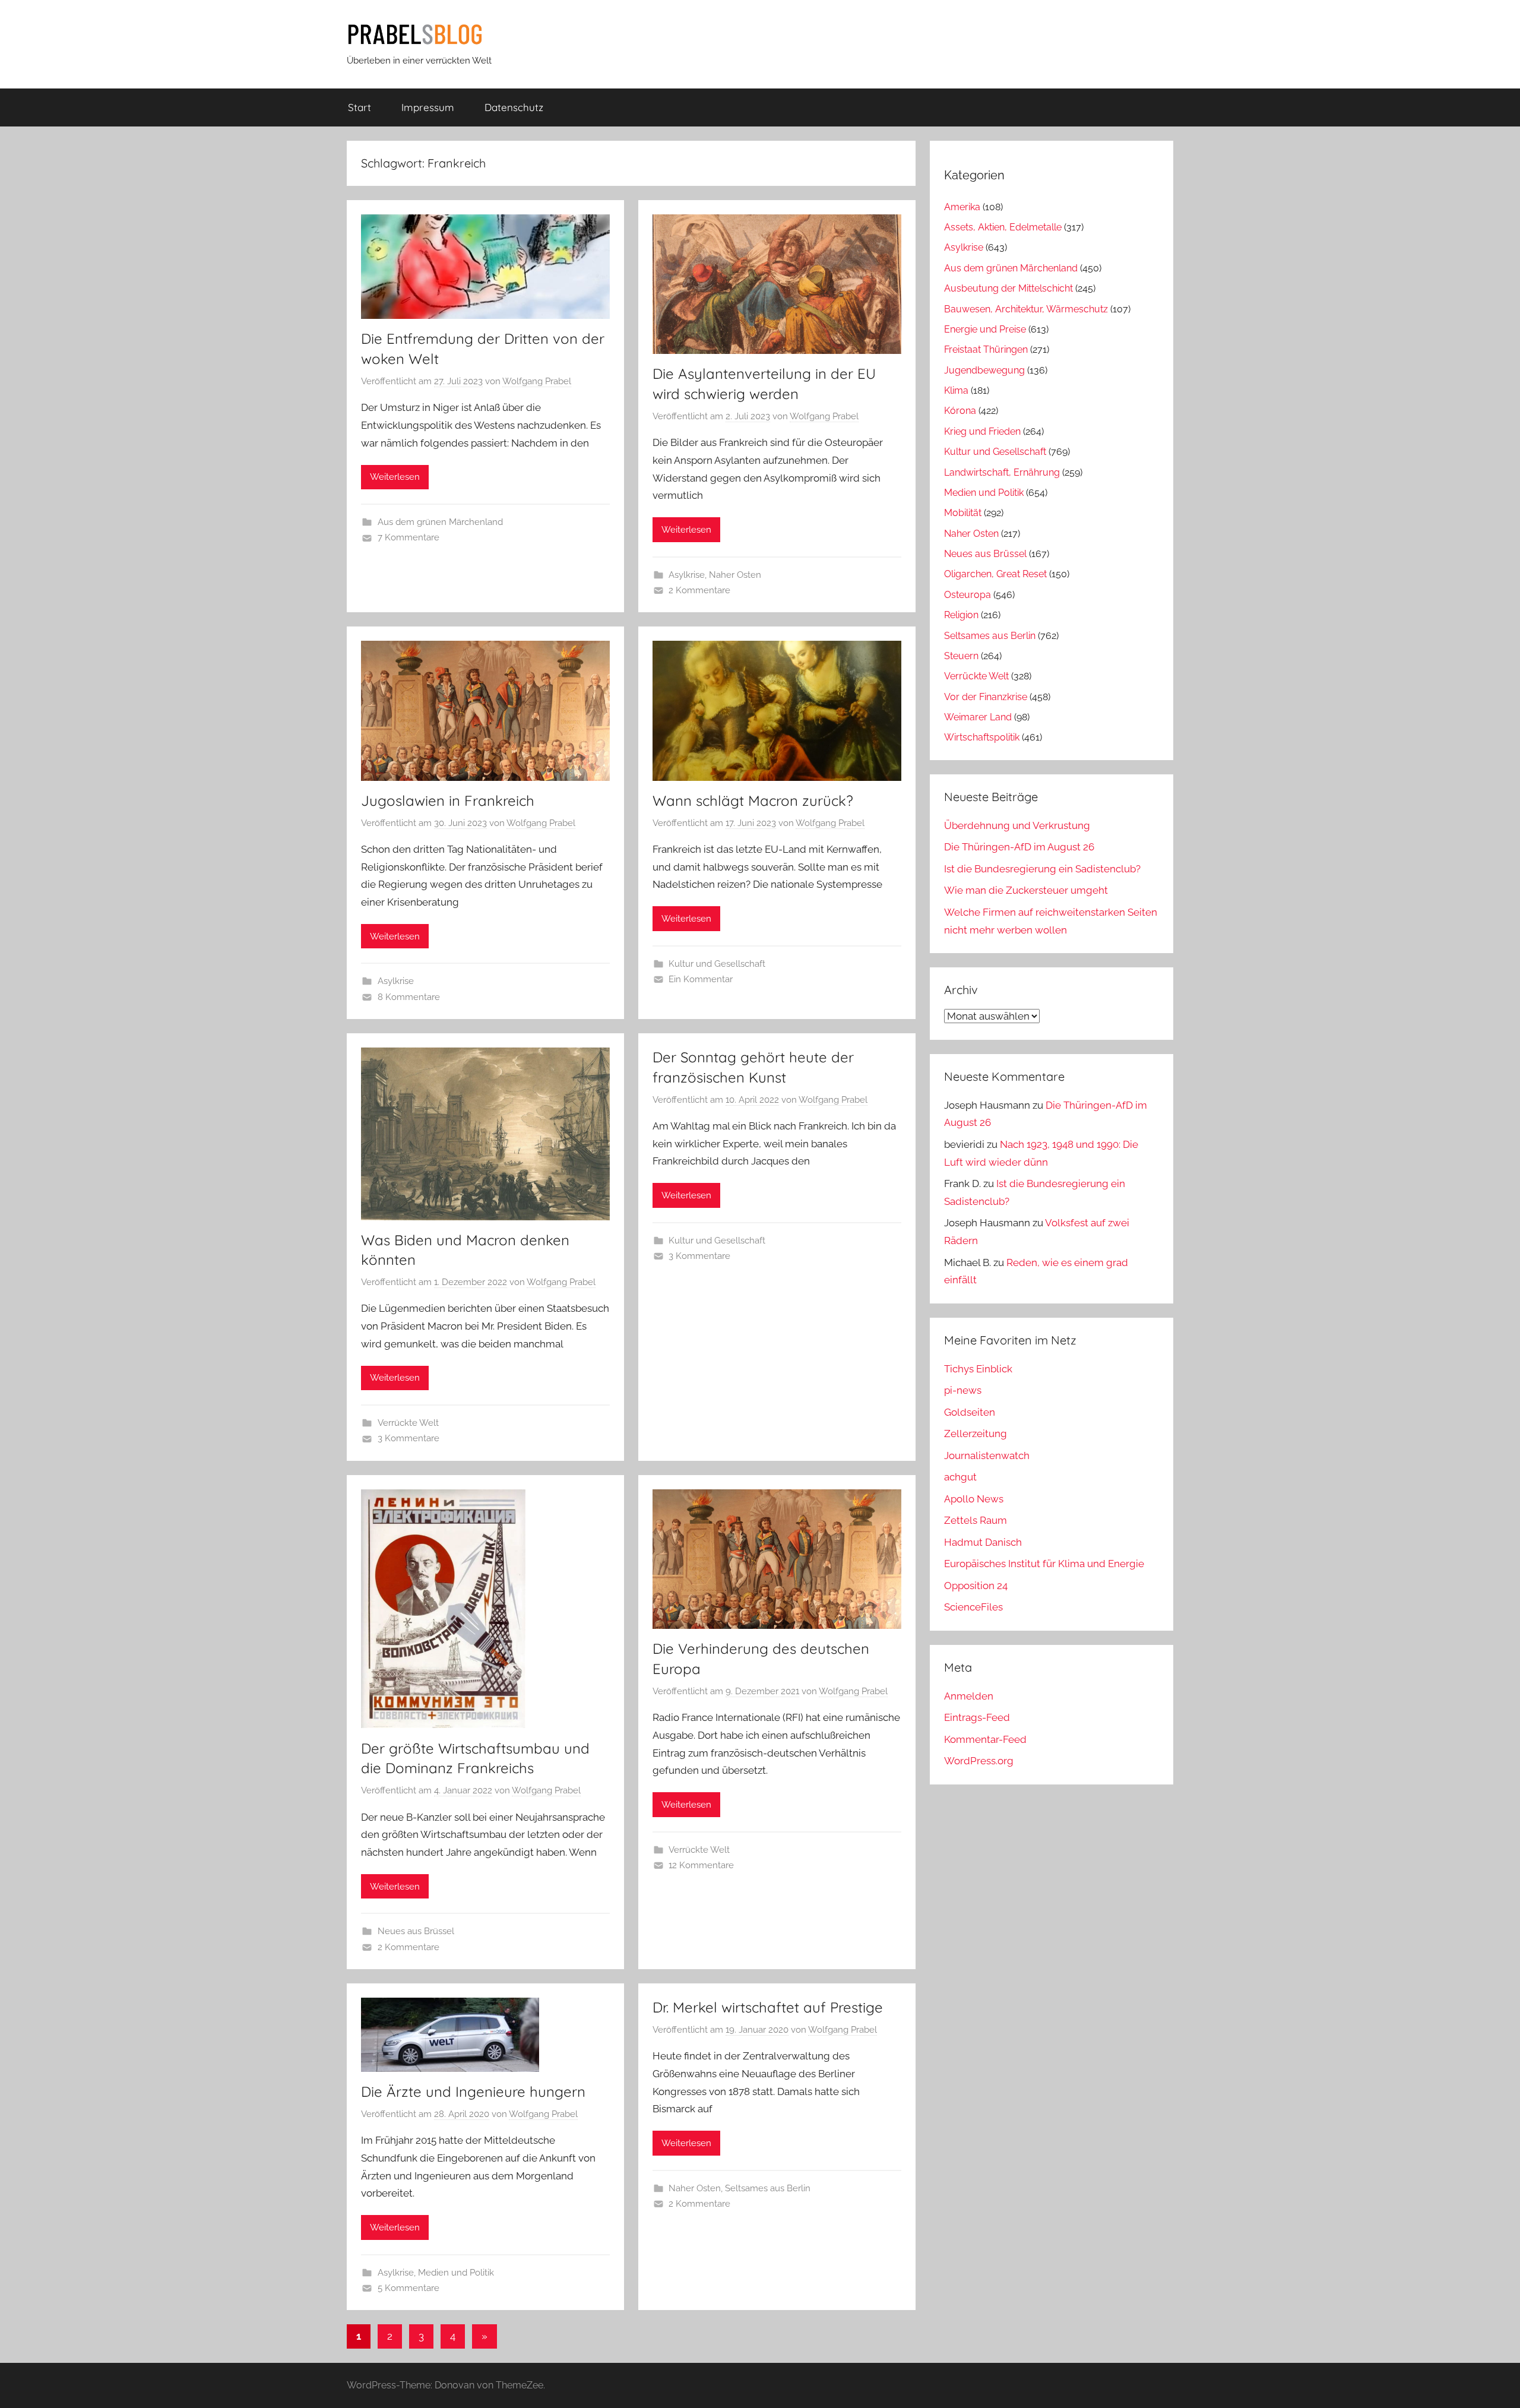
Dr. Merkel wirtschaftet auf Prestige (768, 2007)
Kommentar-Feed (985, 1739)
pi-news (963, 1390)
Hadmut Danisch (983, 1542)
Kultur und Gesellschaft (717, 964)
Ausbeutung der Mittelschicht (1008, 288)
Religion (961, 615)
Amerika (962, 207)
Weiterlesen (395, 477)
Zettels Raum (976, 1520)
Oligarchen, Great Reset (995, 574)
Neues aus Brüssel (416, 1931)
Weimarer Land (978, 717)
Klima (956, 390)
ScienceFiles (973, 1607)
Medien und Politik (456, 2273)
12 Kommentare (701, 1865)
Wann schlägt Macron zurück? (753, 800)
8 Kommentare (409, 997)
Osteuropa (968, 595)
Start (360, 107)
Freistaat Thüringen (986, 349)
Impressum (428, 107)
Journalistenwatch (987, 1455)
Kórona (960, 411)
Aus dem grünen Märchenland (440, 522)
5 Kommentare (408, 2288)
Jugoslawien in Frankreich (448, 800)
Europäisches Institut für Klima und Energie (1044, 1564)
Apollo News (974, 1499)
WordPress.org (979, 1761)
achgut (960, 1477)
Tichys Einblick (978, 1369)
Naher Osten (735, 575)
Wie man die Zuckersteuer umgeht (1026, 890)
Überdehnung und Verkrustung (1017, 825)
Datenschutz (514, 107)
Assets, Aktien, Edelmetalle (1003, 227)
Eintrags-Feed (977, 1717)
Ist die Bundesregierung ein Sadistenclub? (1042, 869)
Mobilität (963, 513)
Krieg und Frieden (982, 431)
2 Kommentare (699, 590)
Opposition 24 (976, 1586)
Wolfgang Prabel (537, 381)
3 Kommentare (408, 1438)
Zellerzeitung (976, 1434)
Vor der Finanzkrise (986, 697)
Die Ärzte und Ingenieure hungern (473, 2091)
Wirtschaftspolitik (982, 737)
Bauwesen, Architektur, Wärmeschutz (1026, 309)
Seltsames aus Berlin (768, 2188)
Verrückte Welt (408, 1423)
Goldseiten (970, 1412)
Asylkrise (687, 575)
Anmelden (969, 1696)
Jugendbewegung (984, 370)
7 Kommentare (408, 537)
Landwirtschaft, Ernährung (1002, 472)
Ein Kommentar (701, 979)
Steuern (961, 656)
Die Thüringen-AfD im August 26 (1019, 847)
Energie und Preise (985, 329)
